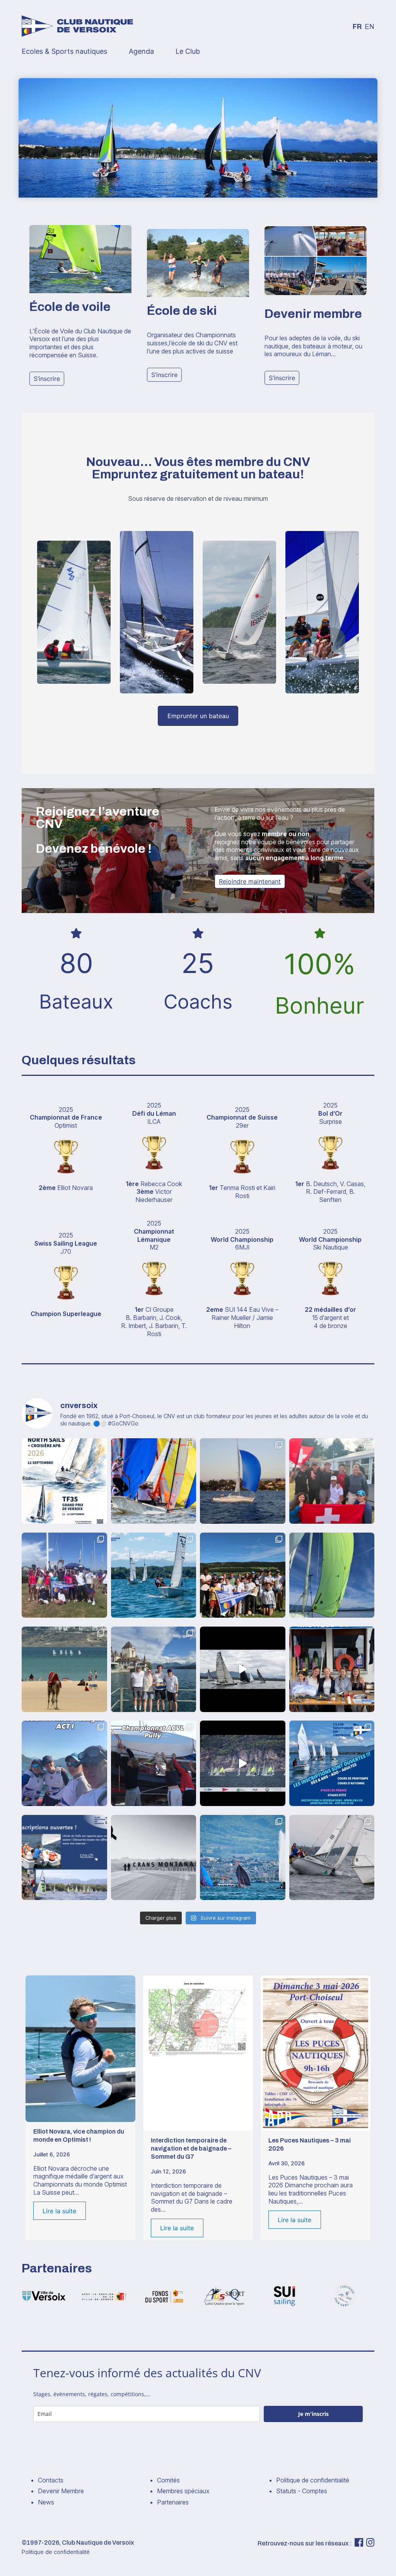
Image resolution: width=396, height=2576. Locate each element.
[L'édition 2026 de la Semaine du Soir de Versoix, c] (332, 1575)
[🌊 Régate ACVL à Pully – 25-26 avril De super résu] (154, 1763)
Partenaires (173, 2502)
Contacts (51, 2480)
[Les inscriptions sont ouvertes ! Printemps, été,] (64, 1858)
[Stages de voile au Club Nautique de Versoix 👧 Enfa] (332, 1763)
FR (357, 27)
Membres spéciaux (183, 2491)
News (46, 2502)
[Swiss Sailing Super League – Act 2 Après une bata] (154, 1669)
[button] (47, 379)
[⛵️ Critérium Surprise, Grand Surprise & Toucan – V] (243, 1669)
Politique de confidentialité (313, 2480)
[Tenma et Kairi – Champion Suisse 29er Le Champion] (243, 1858)
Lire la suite (59, 2211)
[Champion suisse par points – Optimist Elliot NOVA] (64, 1669)
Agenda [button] (141, 51)
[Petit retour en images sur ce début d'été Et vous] (154, 1575)
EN (370, 27)
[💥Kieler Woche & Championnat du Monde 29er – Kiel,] (332, 1481)
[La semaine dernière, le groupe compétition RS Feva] (243, 1763)
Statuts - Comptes (302, 2491)
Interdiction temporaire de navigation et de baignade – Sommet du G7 (191, 2148)
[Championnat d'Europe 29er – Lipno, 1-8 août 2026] (154, 1481)
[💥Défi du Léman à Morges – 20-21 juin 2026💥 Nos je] (64, 1575)
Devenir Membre (61, 2491)
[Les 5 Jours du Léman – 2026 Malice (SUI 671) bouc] (243, 1481)
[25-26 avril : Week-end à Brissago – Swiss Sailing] (64, 1763)
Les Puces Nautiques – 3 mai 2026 (310, 2144)
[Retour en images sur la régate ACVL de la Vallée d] (243, 1575)
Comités (168, 2480)
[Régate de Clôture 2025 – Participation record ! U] (332, 1858)
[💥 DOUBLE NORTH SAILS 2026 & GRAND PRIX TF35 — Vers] (64, 1481)
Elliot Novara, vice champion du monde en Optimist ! (79, 2136)
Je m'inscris (313, 2414)
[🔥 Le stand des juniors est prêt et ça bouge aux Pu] (332, 1669)
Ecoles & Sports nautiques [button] (64, 51)
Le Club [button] (188, 51)
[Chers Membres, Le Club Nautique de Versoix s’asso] (154, 1858)
